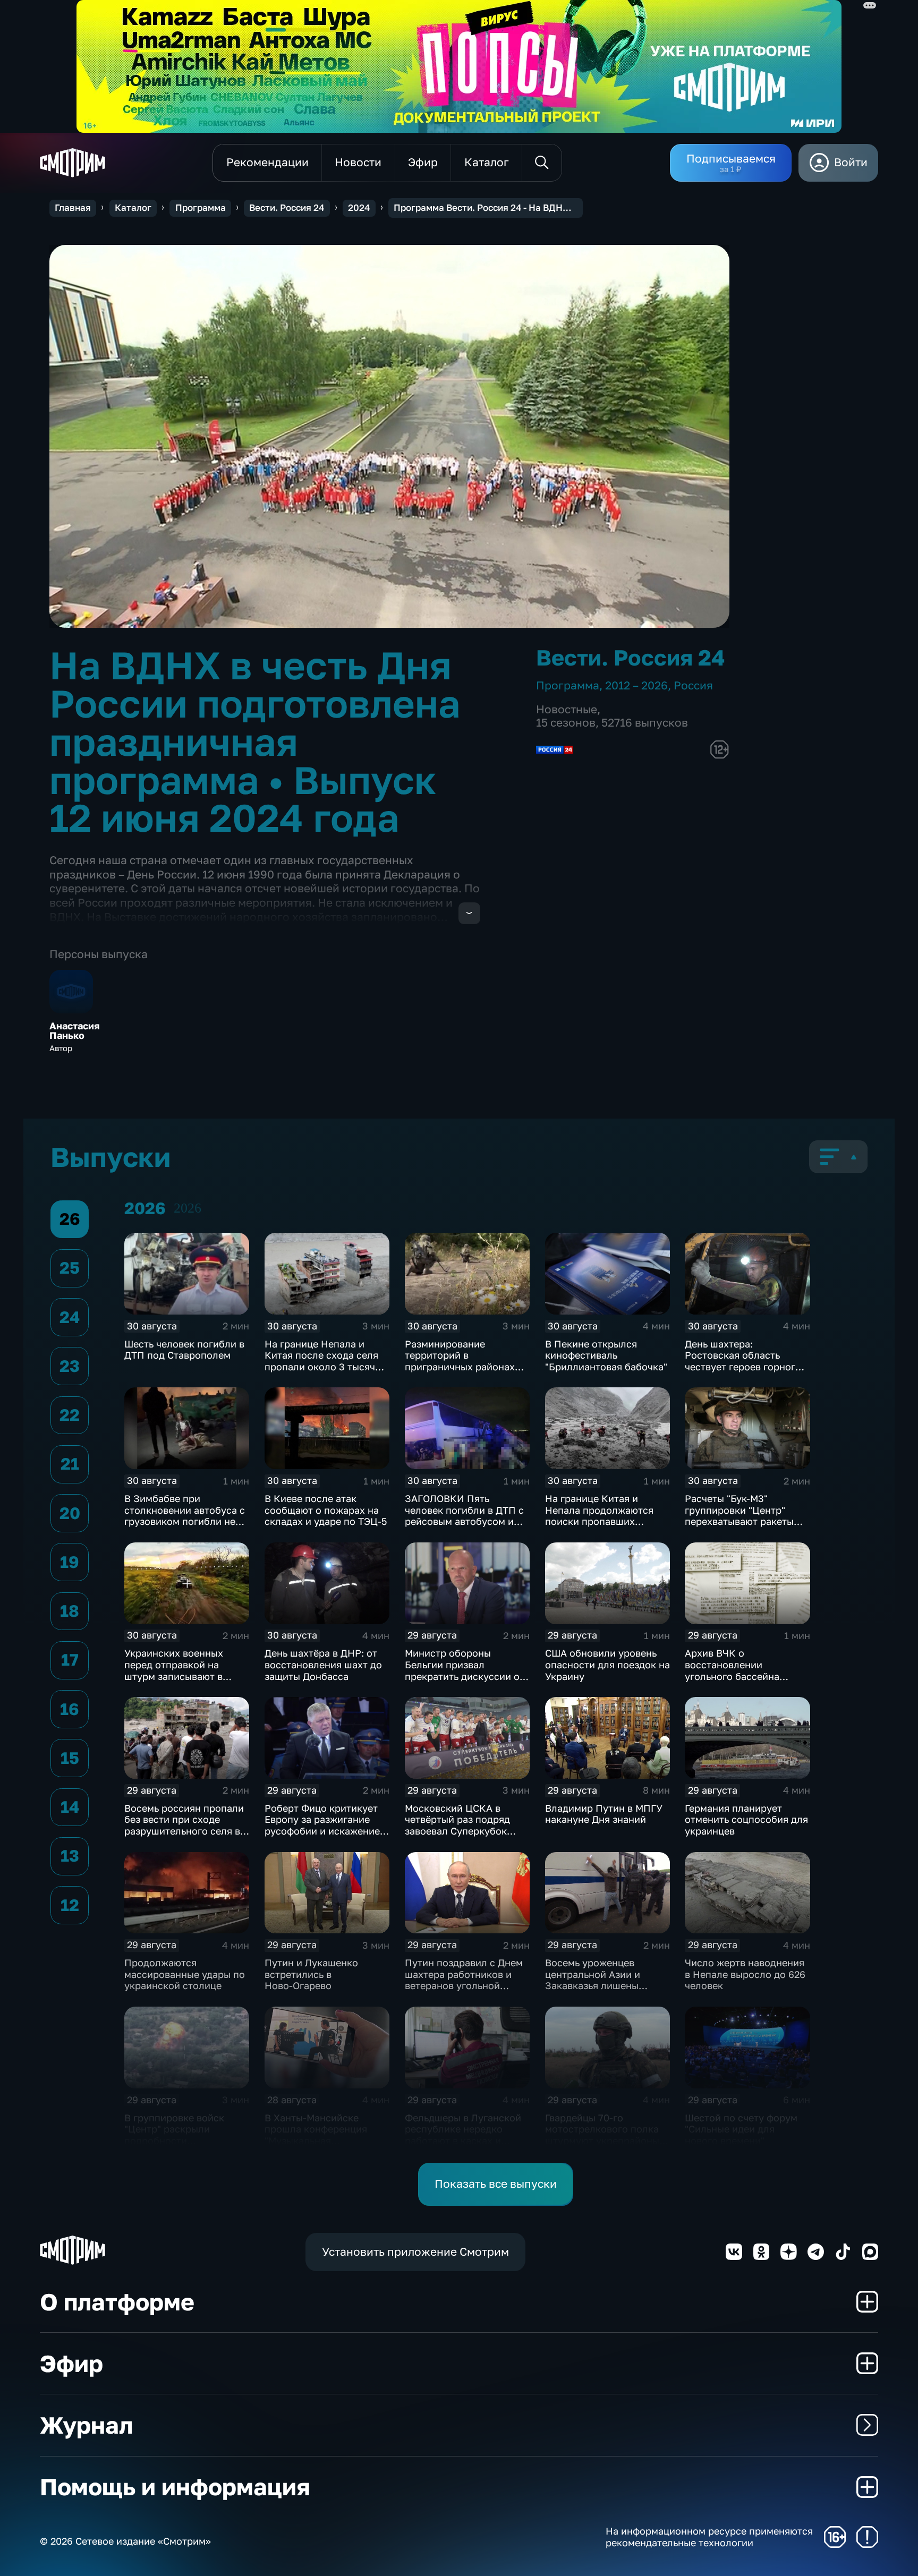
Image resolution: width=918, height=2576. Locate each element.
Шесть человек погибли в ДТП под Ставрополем (184, 1350)
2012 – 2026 (636, 685)
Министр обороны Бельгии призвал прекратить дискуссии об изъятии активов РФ (465, 1670)
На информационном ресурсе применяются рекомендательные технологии (709, 2537)
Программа (201, 208)
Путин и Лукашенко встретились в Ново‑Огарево (311, 1974)
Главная (73, 208)
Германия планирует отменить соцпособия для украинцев (746, 1819)
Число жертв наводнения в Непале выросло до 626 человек (745, 1974)
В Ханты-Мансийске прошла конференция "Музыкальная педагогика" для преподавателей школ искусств (317, 2146)
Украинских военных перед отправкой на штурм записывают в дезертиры (174, 1670)
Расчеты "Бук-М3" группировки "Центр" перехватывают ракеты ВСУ (739, 1516)
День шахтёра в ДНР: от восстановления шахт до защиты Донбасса (323, 1664)
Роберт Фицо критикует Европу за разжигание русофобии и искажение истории (322, 1825)
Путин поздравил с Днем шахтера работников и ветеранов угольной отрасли (464, 1980)
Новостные (567, 709)
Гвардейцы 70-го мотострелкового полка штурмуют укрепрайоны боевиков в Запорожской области (605, 2140)
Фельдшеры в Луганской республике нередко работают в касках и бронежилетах (463, 2135)
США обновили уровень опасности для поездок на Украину (607, 1664)
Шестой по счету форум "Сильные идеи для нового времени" (741, 2129)
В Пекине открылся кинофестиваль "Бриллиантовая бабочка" (606, 1355)
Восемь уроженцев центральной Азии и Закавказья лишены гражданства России (594, 1980)
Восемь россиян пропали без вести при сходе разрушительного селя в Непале (184, 1825)
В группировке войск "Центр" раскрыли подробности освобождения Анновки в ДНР (185, 2140)
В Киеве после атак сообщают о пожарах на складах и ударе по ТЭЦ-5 (326, 1510)
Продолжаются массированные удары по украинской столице (185, 1974)
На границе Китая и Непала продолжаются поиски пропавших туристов (599, 1516)
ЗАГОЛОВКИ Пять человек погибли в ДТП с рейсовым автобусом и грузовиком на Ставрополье (464, 1521)
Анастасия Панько (75, 1031)
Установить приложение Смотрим (415, 2252)
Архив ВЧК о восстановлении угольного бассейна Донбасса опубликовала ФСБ (743, 1676)
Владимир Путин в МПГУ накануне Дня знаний (604, 1814)
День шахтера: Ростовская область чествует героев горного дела (743, 1361)
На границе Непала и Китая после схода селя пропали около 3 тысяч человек (321, 1361)
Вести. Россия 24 (287, 208)
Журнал (86, 2425)
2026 (188, 1208)
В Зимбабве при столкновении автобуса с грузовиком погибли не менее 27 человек (185, 1516)
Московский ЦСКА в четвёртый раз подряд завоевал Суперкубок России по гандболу (457, 1825)
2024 (359, 208)
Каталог (133, 208)
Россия (693, 685)
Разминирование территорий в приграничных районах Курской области (460, 1361)
